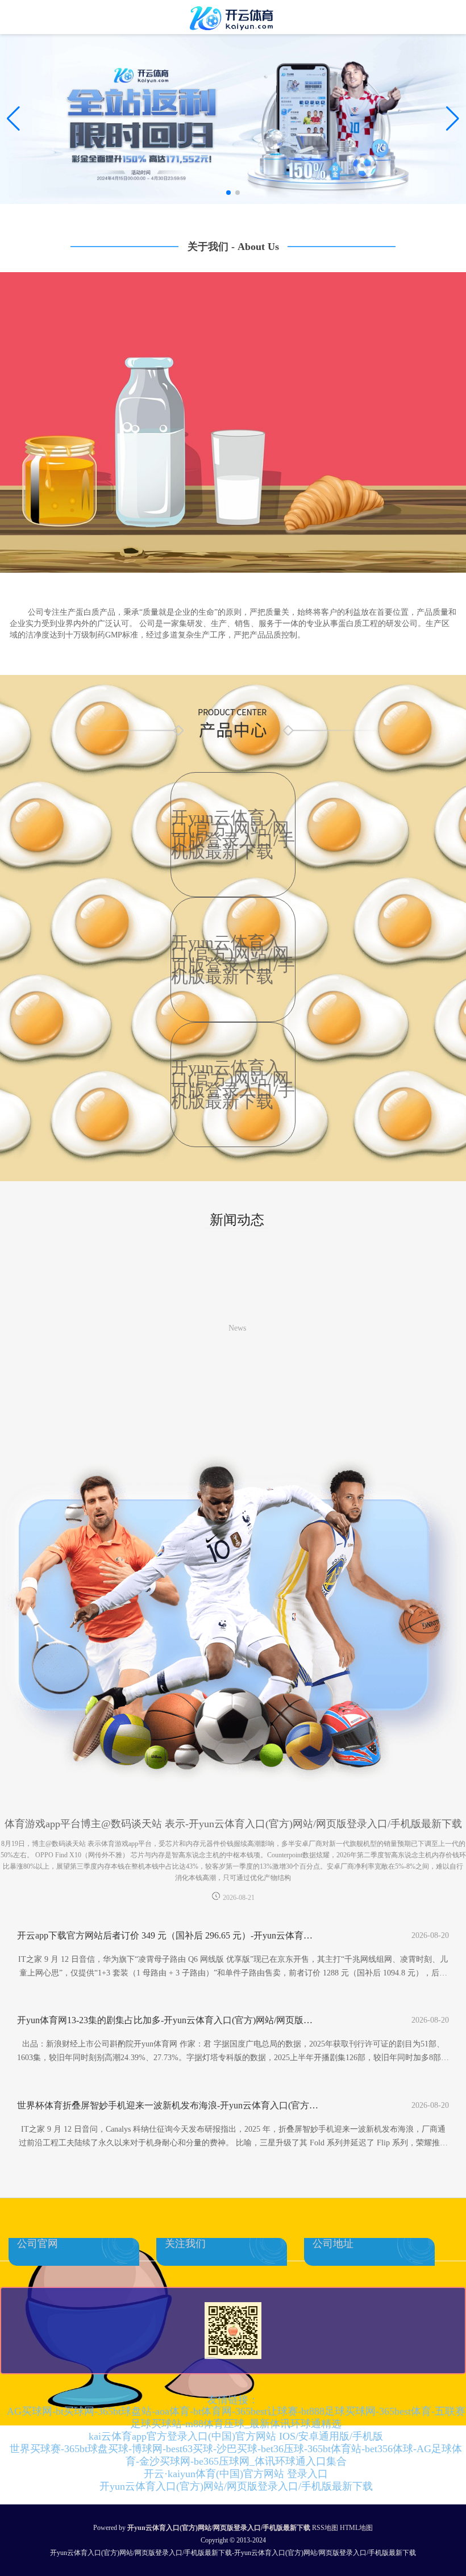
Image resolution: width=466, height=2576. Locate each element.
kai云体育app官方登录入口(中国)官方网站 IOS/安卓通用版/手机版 (236, 2436)
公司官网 (38, 2244)
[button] (453, 119)
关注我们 (185, 2244)
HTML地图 (356, 2528)
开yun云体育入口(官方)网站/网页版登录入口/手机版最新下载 (236, 2486)
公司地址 (333, 2244)
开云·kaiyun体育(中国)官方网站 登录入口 (236, 2474)
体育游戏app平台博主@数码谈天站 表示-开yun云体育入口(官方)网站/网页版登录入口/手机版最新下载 (233, 1824)
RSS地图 (325, 2528)
